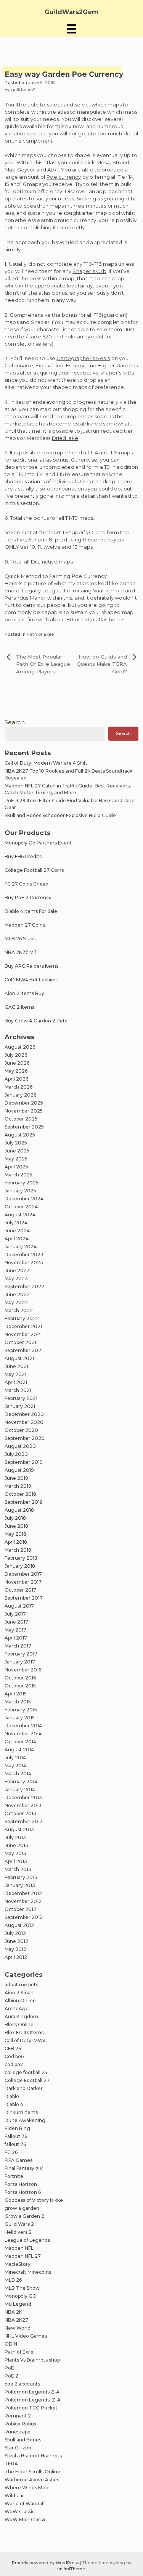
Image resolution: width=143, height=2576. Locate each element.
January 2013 (20, 1885)
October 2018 (20, 1494)
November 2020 (24, 1422)
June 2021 (16, 1366)
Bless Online (19, 2024)
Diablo (12, 2096)
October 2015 (20, 1686)
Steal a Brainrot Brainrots (33, 2456)
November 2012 (23, 1901)
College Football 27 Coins (34, 870)
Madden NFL (19, 2248)
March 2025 (18, 1175)
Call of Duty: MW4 (25, 2040)
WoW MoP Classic (26, 2520)
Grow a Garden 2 (24, 2216)
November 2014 (23, 1734)
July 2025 (16, 1143)
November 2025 (24, 1111)
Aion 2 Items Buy (24, 993)
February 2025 (22, 1183)
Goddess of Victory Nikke (34, 2200)
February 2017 (21, 1654)
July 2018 (15, 1518)
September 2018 (24, 1502)
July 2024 (16, 1223)
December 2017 (23, 1574)
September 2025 (24, 1127)
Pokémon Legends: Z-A (33, 2400)
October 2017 (20, 1590)
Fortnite (14, 2176)
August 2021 (19, 1358)
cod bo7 (14, 2064)
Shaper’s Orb (89, 271)
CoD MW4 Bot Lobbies (31, 980)
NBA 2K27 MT (21, 952)
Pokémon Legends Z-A (32, 2392)
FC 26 (11, 2152)
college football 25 (26, 2072)
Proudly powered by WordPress (46, 2563)
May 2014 (15, 1766)
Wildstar (14, 2496)
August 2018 (19, 1510)
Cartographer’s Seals (83, 358)
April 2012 (16, 1957)
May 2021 (15, 1374)
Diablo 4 (14, 2104)
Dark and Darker (24, 2088)
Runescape (18, 2432)
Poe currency (64, 177)
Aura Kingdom (21, 2017)
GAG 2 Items (19, 1007)
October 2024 (21, 1207)
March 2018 (18, 1550)
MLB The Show (22, 2288)
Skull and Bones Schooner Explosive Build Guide (60, 815)
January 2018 (20, 1566)
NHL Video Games (26, 2336)
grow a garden (22, 2208)
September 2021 (24, 1350)
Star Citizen (18, 2448)
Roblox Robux (21, 2424)
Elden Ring (17, 2128)
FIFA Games (18, 2160)
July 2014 (15, 1758)
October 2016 (20, 1678)
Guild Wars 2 (19, 2224)
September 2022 (24, 1286)
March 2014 (18, 1774)
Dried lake (65, 438)
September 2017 (24, 1598)
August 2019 (19, 1470)
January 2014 (20, 1790)
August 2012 (19, 1925)
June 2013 (16, 1845)
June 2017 (16, 1622)
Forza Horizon (21, 2184)
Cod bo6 (14, 2056)
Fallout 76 (16, 2136)
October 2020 (21, 1430)
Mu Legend (18, 2304)
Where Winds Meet (27, 2488)
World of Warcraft (25, 2504)
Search (15, 722)
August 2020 (20, 1446)
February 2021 (21, 1398)
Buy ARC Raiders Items (31, 966)
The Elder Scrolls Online (32, 2472)
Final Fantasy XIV (24, 2168)
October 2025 (21, 1119)
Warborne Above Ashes (32, 2480)
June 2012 (16, 1941)
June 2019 (16, 1478)
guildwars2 (23, 90)
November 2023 (24, 1263)
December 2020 (24, 1414)
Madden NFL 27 (23, 2256)
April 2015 (16, 1694)
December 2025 (24, 1103)
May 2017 (15, 1630)
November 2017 (23, 1582)
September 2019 (24, 1462)
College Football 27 (27, 2080)
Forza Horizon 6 (23, 2192)
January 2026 (20, 1095)
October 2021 (20, 1342)
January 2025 (20, 1191)
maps (115, 105)
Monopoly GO (21, 2296)
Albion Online (20, 2001)
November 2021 (23, 1334)
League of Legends (27, 2240)
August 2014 (19, 1750)
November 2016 (23, 1670)
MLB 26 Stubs (20, 939)
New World (18, 2328)
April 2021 (16, 1382)
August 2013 (19, 1829)
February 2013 (21, 1877)
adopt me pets (21, 1985)
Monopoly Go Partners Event (38, 843)
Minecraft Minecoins (28, 2272)
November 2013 (23, 1805)
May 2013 (15, 1853)
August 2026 (20, 1047)
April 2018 (16, 1542)
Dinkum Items (21, 2112)
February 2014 (21, 1782)
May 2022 (16, 1302)
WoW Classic (20, 2512)
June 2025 (17, 1151)
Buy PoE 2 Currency (28, 898)
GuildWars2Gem (71, 12)
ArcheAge (17, 2009)
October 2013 (20, 1813)
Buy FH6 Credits (23, 856)
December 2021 (23, 1326)
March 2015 (18, 1702)
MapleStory (18, 2264)
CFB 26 (13, 2048)
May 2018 (15, 1534)
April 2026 (16, 1079)
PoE (9, 2368)
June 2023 (17, 1271)
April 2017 (16, 1638)
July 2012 (15, 1933)
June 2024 (17, 1231)
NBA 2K (13, 2312)
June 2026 (17, 1063)
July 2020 (16, 1454)
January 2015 (20, 1718)
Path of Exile (40, 634)
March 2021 (18, 1390)
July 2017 (15, 1614)
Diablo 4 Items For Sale (31, 911)
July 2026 (16, 1055)
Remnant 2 (18, 2416)
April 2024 (17, 1239)
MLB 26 (13, 2280)
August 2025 (20, 1135)
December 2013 (23, 1797)
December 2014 (23, 1726)
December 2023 (24, 1255)
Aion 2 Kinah (19, 1993)
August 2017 (19, 1606)
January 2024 (21, 1247)
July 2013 (15, 1837)
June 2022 (17, 1294)
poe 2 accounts (22, 2384)
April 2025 (16, 1167)
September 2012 (24, 1917)
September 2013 (24, 1821)
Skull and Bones (23, 2440)
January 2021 (20, 1406)
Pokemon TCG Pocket (31, 2408)
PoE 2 (11, 2376)
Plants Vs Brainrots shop (32, 2360)
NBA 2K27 (16, 2320)
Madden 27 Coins (25, 925)
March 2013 (18, 1869)
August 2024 (20, 1215)
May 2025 (16, 1159)
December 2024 (24, 1199)
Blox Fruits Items (24, 2032)
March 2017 (18, 1646)
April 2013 (16, 1861)
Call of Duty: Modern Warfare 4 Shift (46, 763)
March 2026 (18, 1087)
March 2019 (18, 1486)
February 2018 (21, 1558)
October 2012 (20, 1909)
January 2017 (20, 1662)
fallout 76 (15, 2144)
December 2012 (23, 1893)
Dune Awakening (25, 2120)
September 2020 (25, 1438)
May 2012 (15, 1949)
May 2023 (16, 1278)
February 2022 (22, 1318)
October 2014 (20, 1742)
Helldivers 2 (18, 2232)
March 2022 (19, 1310)
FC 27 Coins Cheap (26, 884)
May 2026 (16, 1071)
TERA (11, 2464)
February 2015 (21, 1710)
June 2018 (16, 1526)
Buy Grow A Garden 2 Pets (36, 1021)
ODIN (11, 2344)
